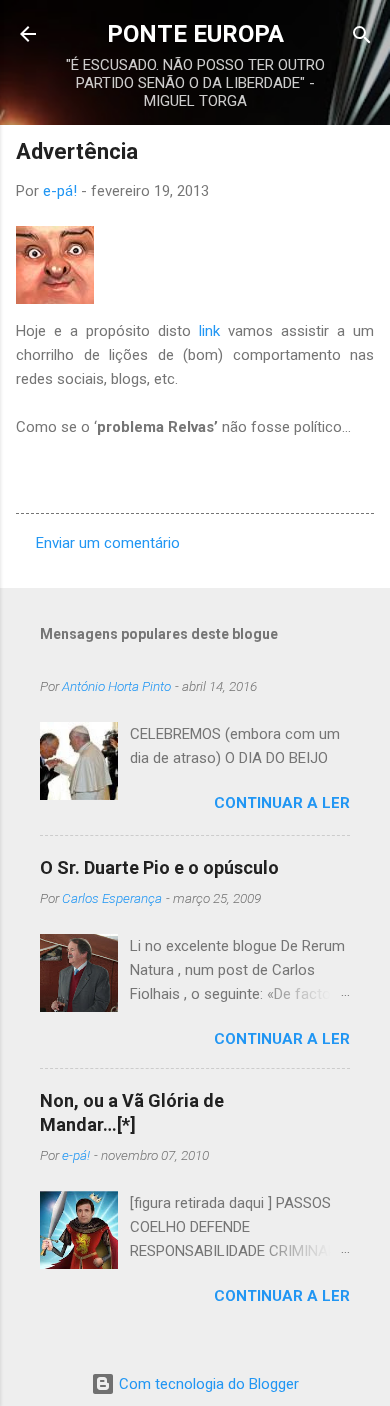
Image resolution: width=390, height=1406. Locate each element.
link (209, 331)
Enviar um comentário (108, 543)
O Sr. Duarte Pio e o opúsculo (159, 867)
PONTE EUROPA (195, 34)
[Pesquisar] (362, 36)
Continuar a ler (282, 803)
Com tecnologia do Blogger (207, 1384)
